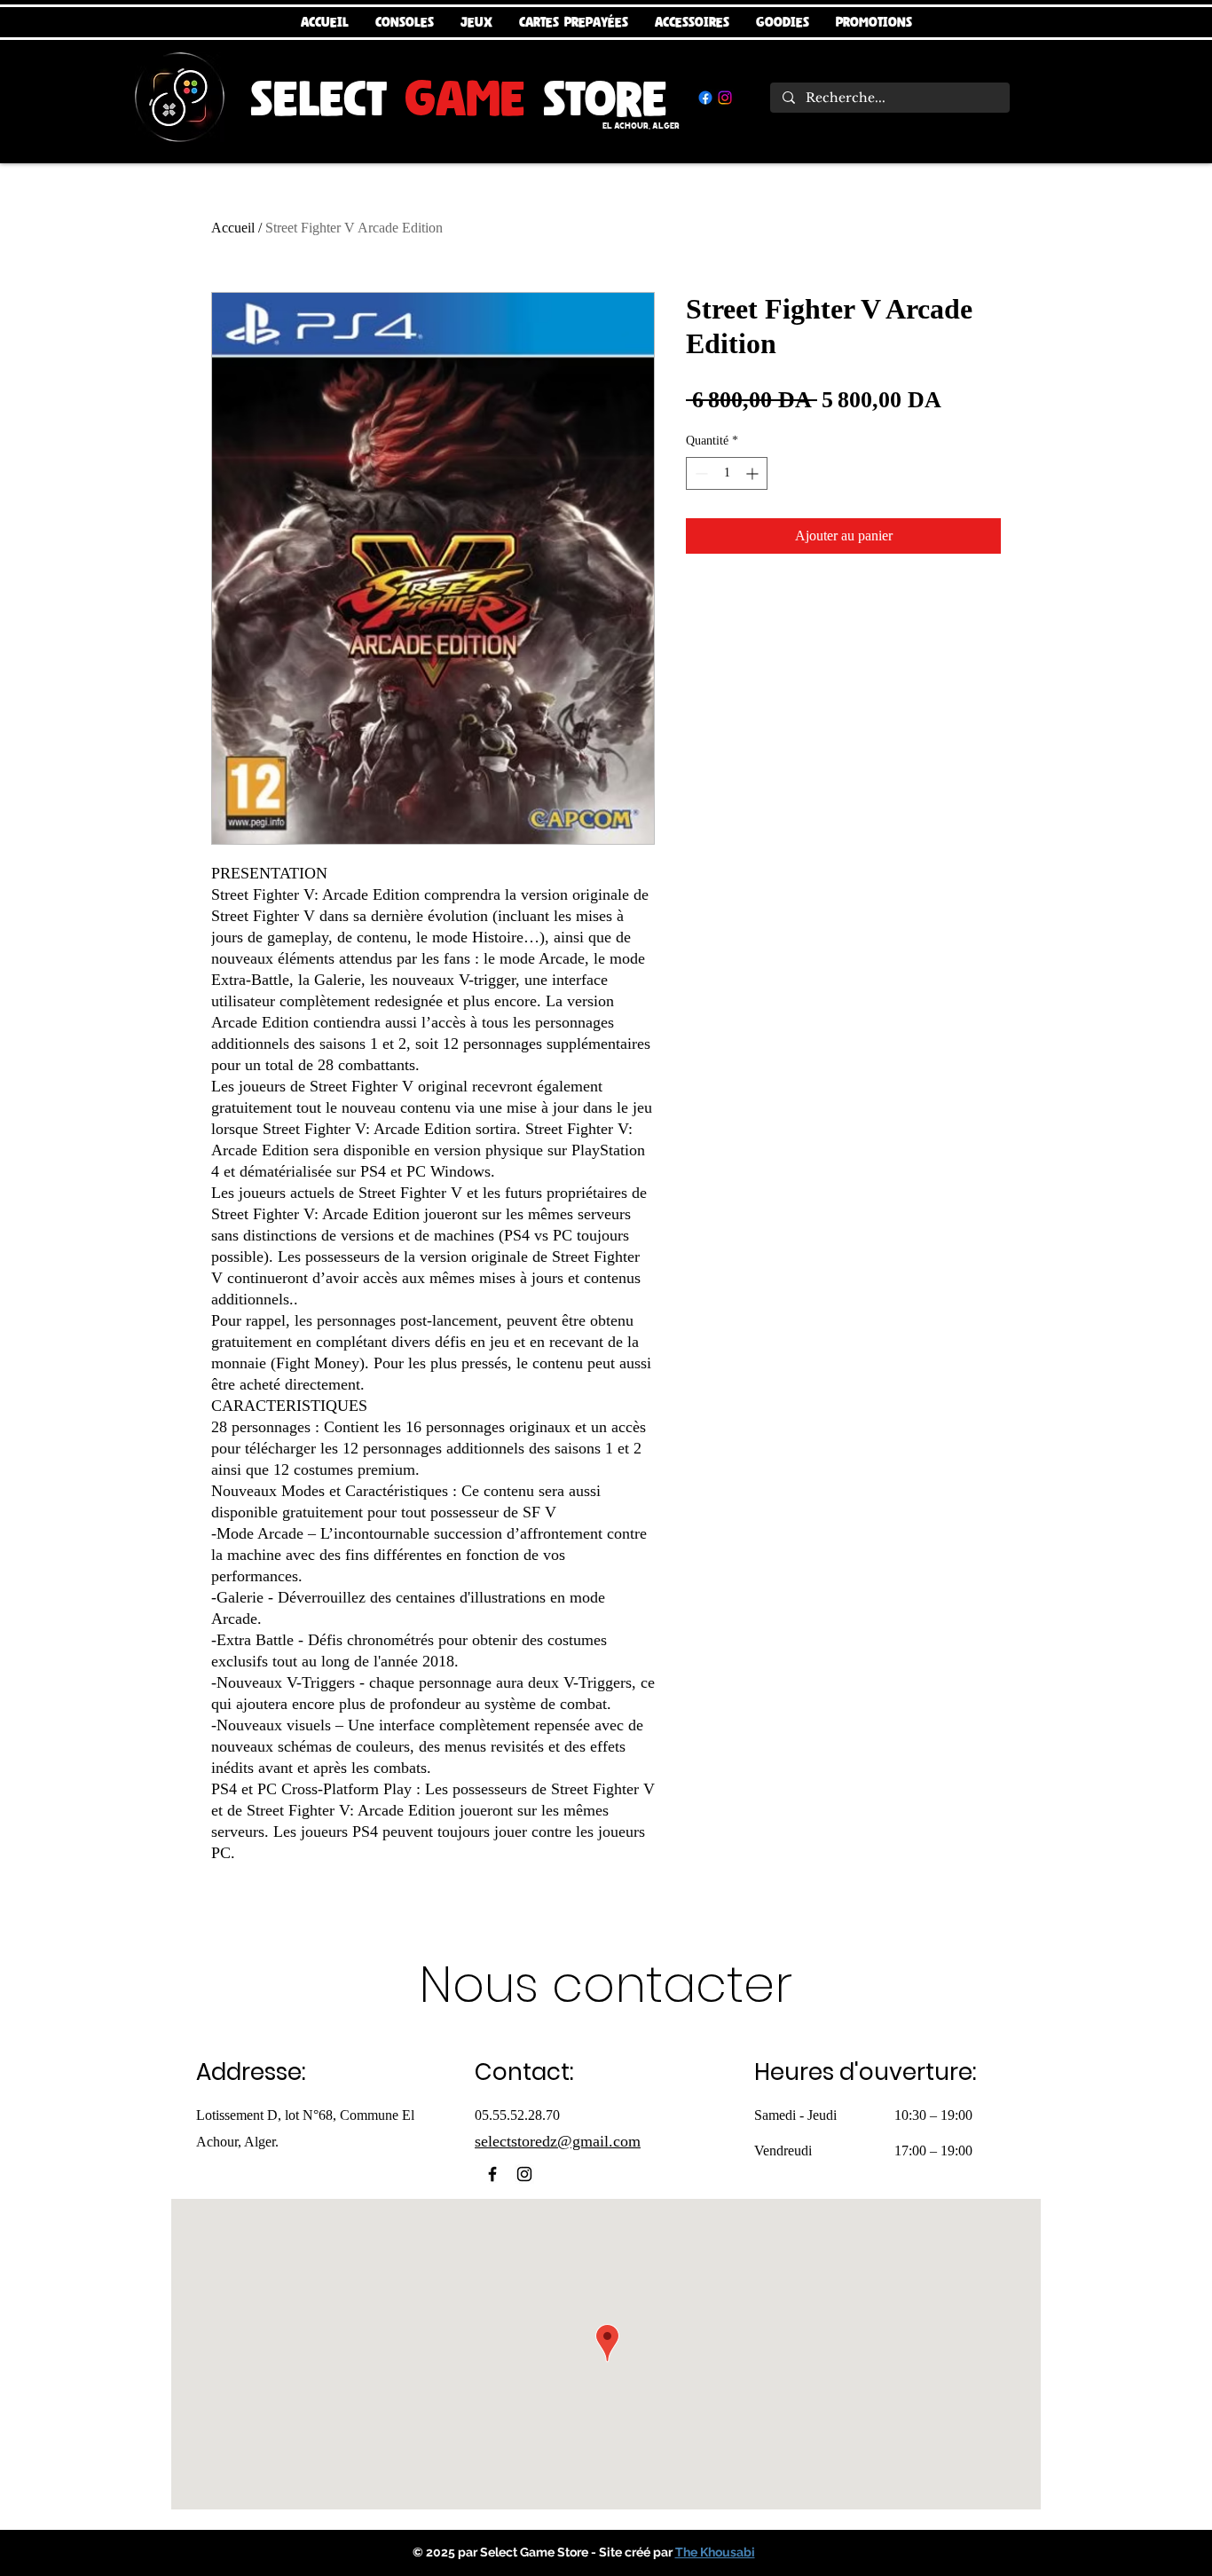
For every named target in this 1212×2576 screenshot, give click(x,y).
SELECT (327, 98)
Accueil (233, 228)
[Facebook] (705, 98)
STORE (596, 98)
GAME (465, 98)
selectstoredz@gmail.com (558, 2141)
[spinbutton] (727, 473)
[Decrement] (700, 473)
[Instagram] (725, 98)
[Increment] (754, 473)
